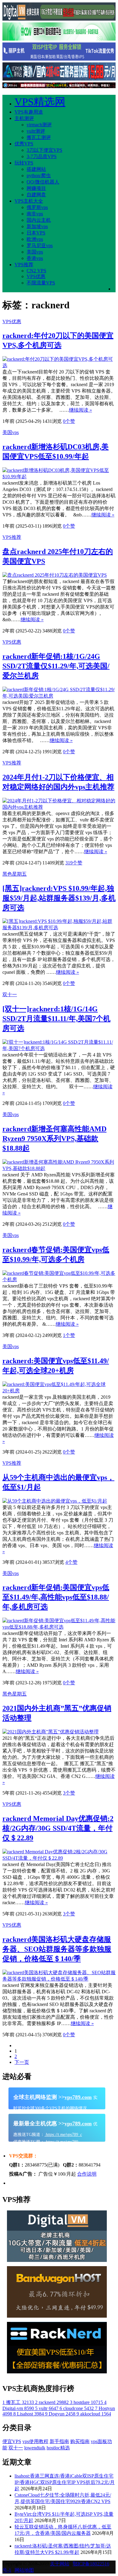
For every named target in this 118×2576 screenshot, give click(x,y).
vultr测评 (36, 131)
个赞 (69, 421)
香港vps (35, 258)
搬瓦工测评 (39, 137)
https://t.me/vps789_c (63, 2135)
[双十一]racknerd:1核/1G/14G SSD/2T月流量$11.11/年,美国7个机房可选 (56, 1019)
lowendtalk (35, 2448)
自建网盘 (36, 195)
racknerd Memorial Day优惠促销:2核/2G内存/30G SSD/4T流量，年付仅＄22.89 (58, 1828)
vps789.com (78, 2097)
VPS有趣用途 (29, 112)
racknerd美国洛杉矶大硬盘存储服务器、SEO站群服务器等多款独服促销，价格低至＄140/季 (57, 1949)
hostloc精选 (58, 2448)
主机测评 (24, 118)
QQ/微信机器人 (43, 182)
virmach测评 (39, 125)
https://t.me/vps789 (61, 2142)
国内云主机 (39, 220)
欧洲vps (35, 239)
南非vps (35, 214)
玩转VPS (24, 163)
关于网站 (60, 2564)
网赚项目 (36, 188)
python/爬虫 (39, 176)
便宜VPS (12, 2441)
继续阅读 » (80, 410)
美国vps (35, 252)
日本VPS (36, 233)
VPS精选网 (40, 102)
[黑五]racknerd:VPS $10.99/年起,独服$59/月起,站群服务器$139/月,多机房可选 (59, 898)
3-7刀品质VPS (42, 156)
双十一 (10, 995)
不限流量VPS (41, 283)
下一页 (22, 2062)
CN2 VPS (36, 271)
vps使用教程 (35, 2441)
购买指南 (80, 2441)
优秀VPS (24, 144)
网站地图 (24, 2570)
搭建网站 (36, 169)
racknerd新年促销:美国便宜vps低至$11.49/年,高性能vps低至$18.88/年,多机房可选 (56, 1597)
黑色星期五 (15, 874)
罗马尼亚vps (40, 245)
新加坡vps (37, 226)
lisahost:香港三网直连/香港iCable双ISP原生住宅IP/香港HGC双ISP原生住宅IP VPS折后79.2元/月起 (65, 2482)
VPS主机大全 (29, 201)
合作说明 (87, 2174)
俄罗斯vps (37, 207)
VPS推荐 (24, 265)
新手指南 (59, 2441)
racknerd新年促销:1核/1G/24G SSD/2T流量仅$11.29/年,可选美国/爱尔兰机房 (56, 666)
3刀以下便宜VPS (44, 150)
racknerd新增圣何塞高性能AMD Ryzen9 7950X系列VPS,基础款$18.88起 (54, 1139)
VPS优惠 (36, 276)
